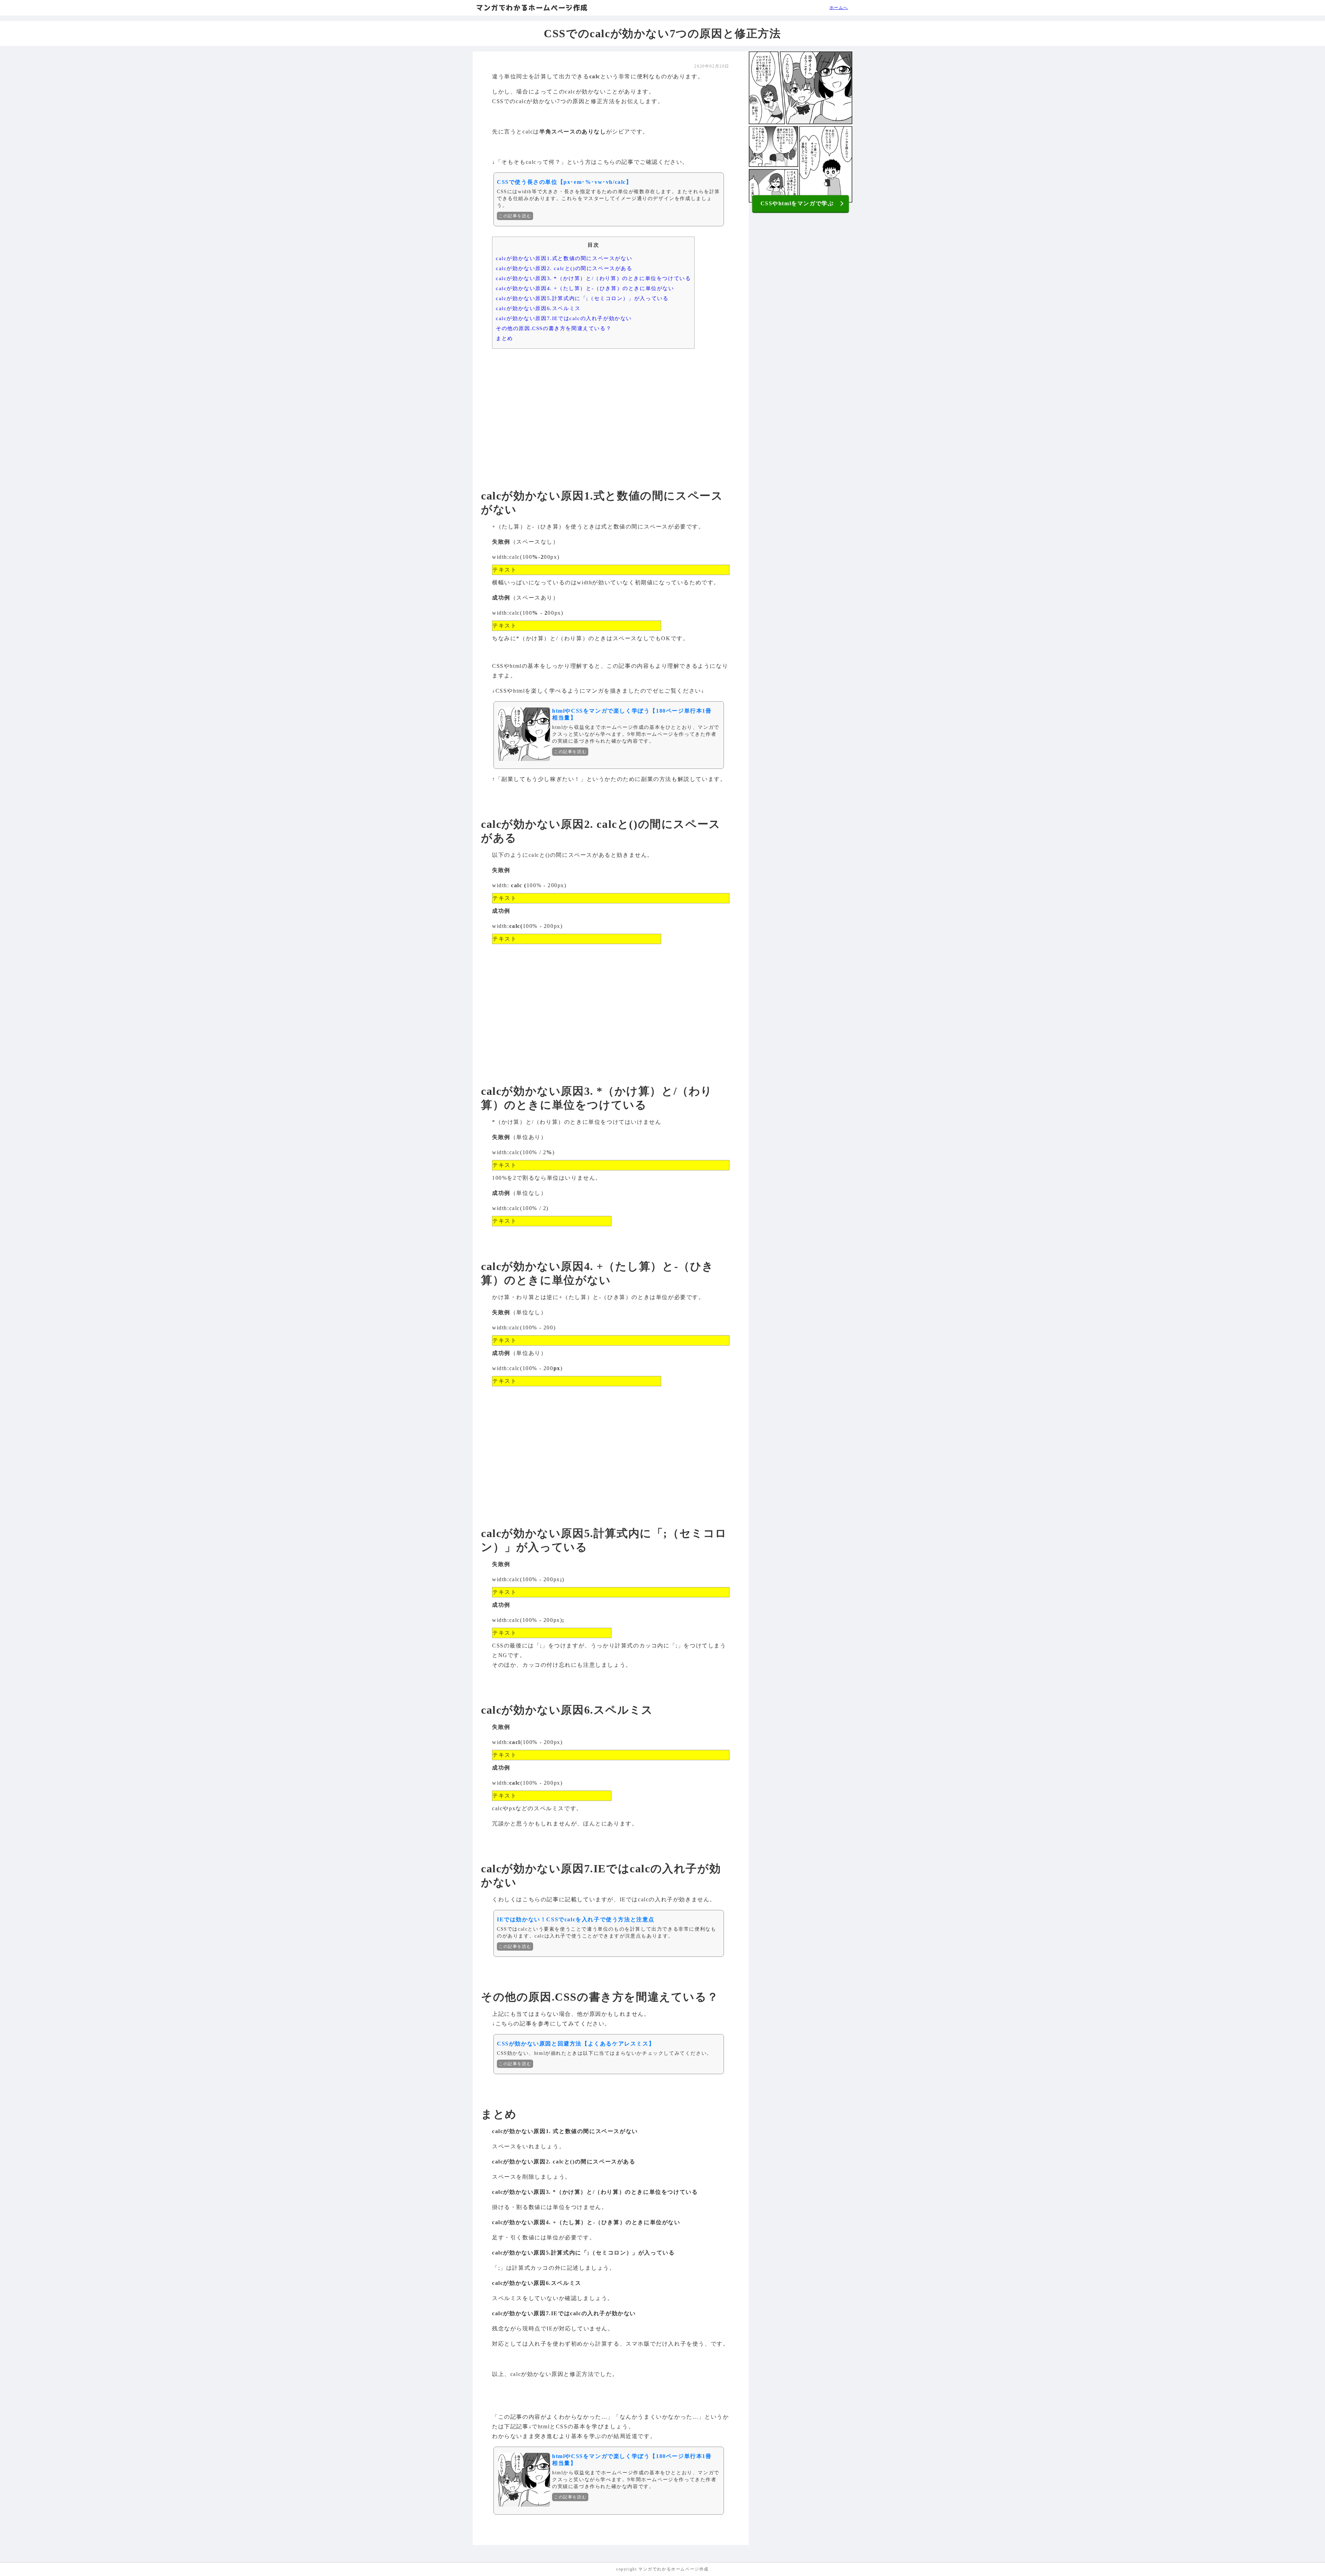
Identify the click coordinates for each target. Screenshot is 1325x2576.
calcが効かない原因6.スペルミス (538, 308)
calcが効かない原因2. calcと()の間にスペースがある (564, 268)
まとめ (504, 338)
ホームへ (839, 8)
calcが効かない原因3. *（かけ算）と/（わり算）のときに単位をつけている (593, 278)
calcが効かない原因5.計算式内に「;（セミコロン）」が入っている (582, 298)
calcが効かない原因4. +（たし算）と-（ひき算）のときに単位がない (585, 288)
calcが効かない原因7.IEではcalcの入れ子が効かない (564, 318)
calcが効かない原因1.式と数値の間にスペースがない (564, 258)
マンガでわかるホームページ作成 (532, 8)
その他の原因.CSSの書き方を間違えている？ (554, 328)
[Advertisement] (611, 407)
